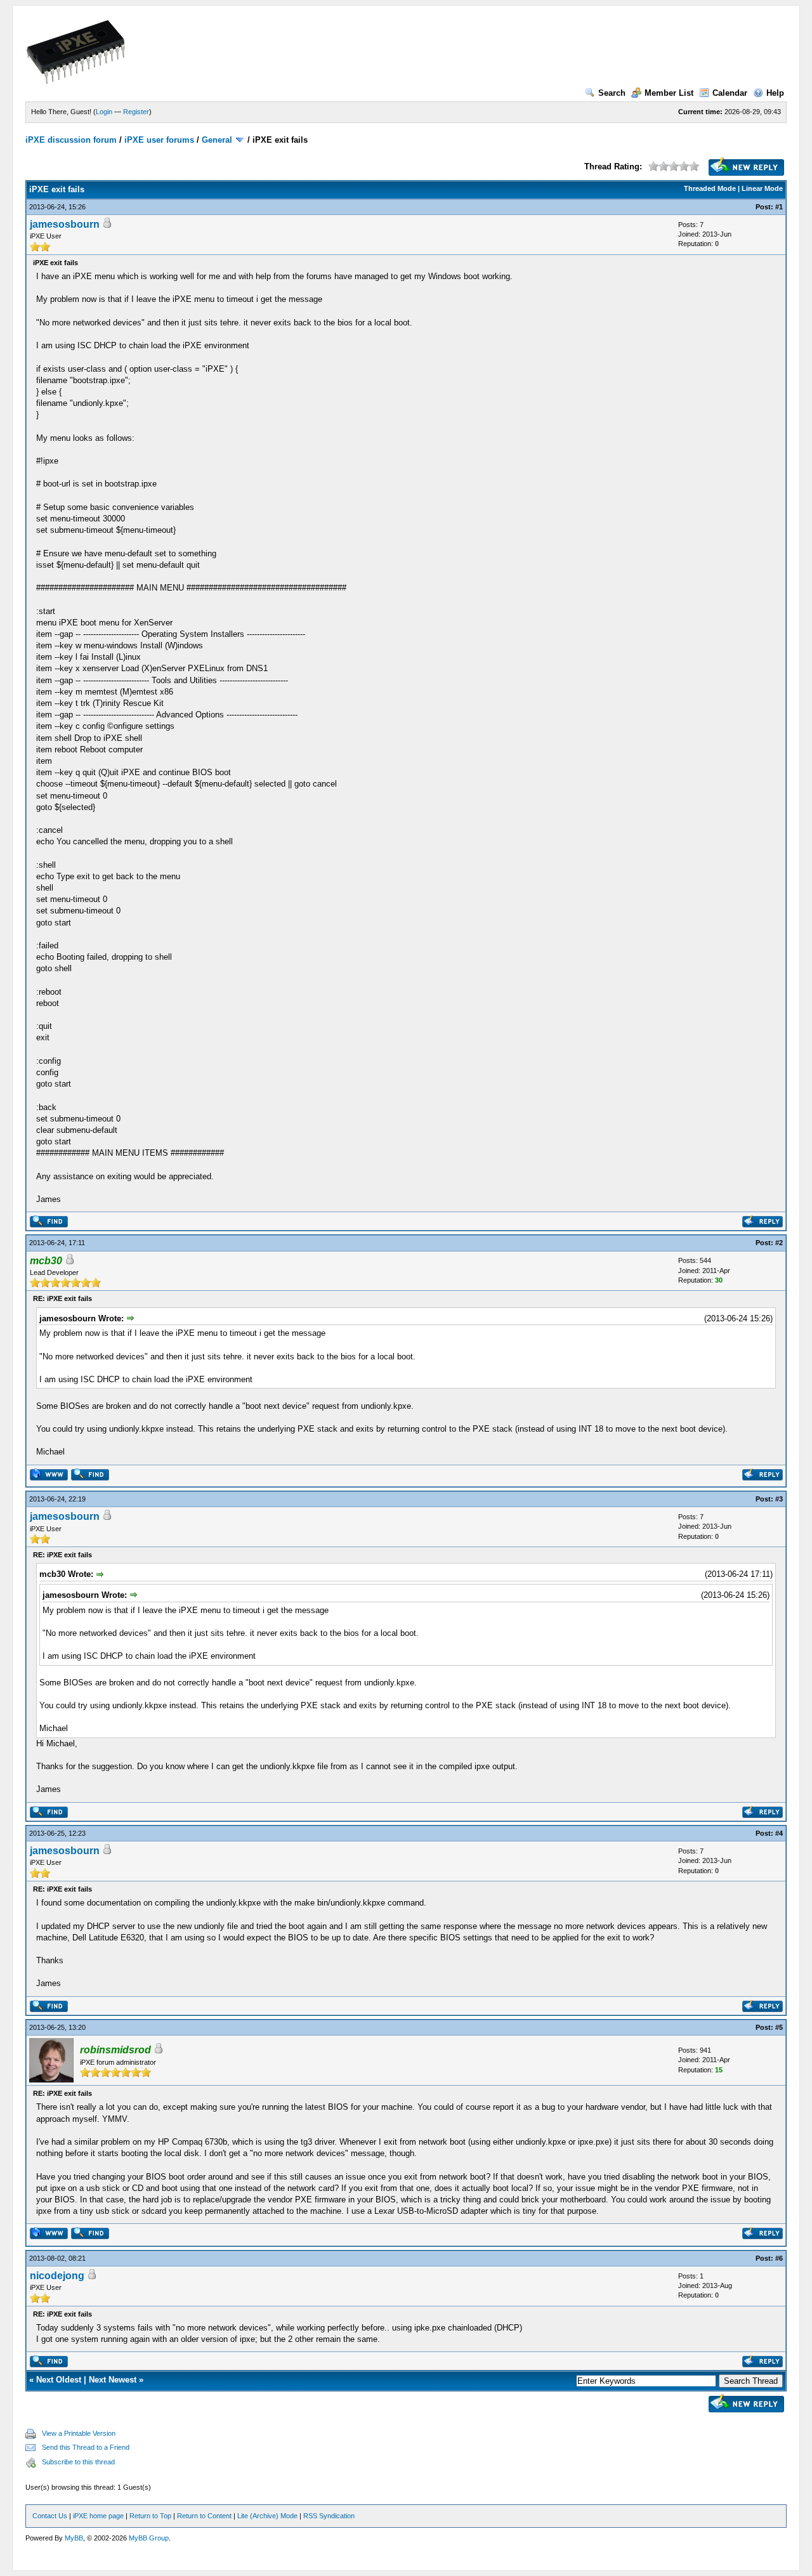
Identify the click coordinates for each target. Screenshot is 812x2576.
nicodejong (57, 2276)
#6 (779, 2258)
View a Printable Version (79, 2433)
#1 (779, 207)
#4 (779, 1833)
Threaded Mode (710, 188)
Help (775, 93)
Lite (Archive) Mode (267, 2516)
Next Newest (113, 2380)
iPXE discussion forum (71, 140)
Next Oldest (59, 2380)
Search (612, 93)
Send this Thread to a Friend (86, 2447)
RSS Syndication (329, 2516)
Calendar (730, 93)
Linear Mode (762, 188)
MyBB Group (149, 2538)
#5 (779, 2027)
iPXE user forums (159, 140)
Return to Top (150, 2516)
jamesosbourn (65, 224)
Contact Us (50, 2516)
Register (136, 112)
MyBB (74, 2538)
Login (104, 112)
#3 (779, 1499)
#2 (779, 1243)
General (217, 140)
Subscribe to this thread (78, 2462)
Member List (669, 93)
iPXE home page (98, 2516)
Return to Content (204, 2516)
